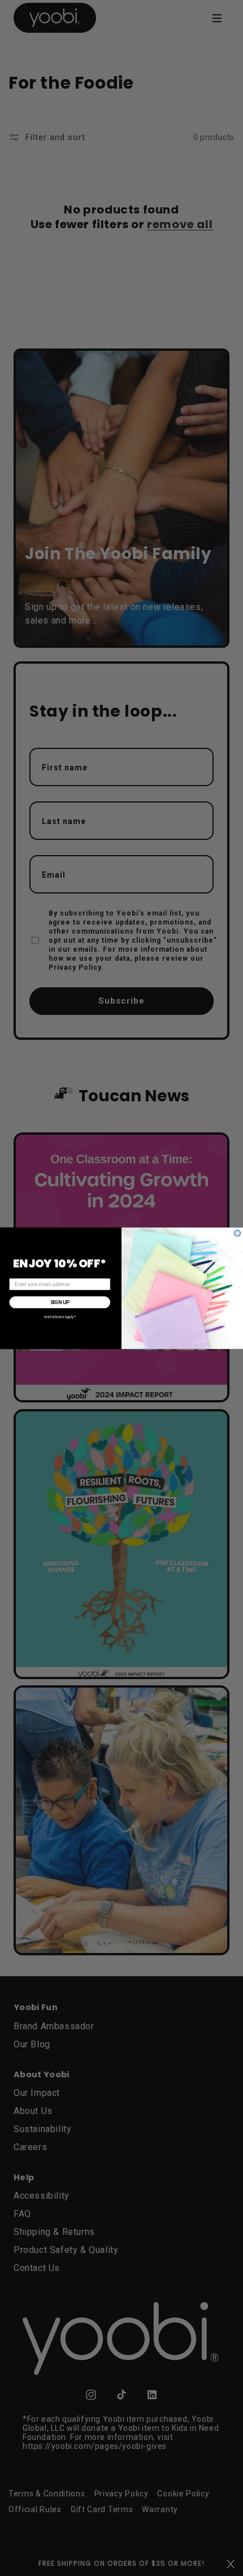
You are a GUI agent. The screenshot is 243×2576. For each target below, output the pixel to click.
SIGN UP (60, 1302)
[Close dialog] (238, 1233)
